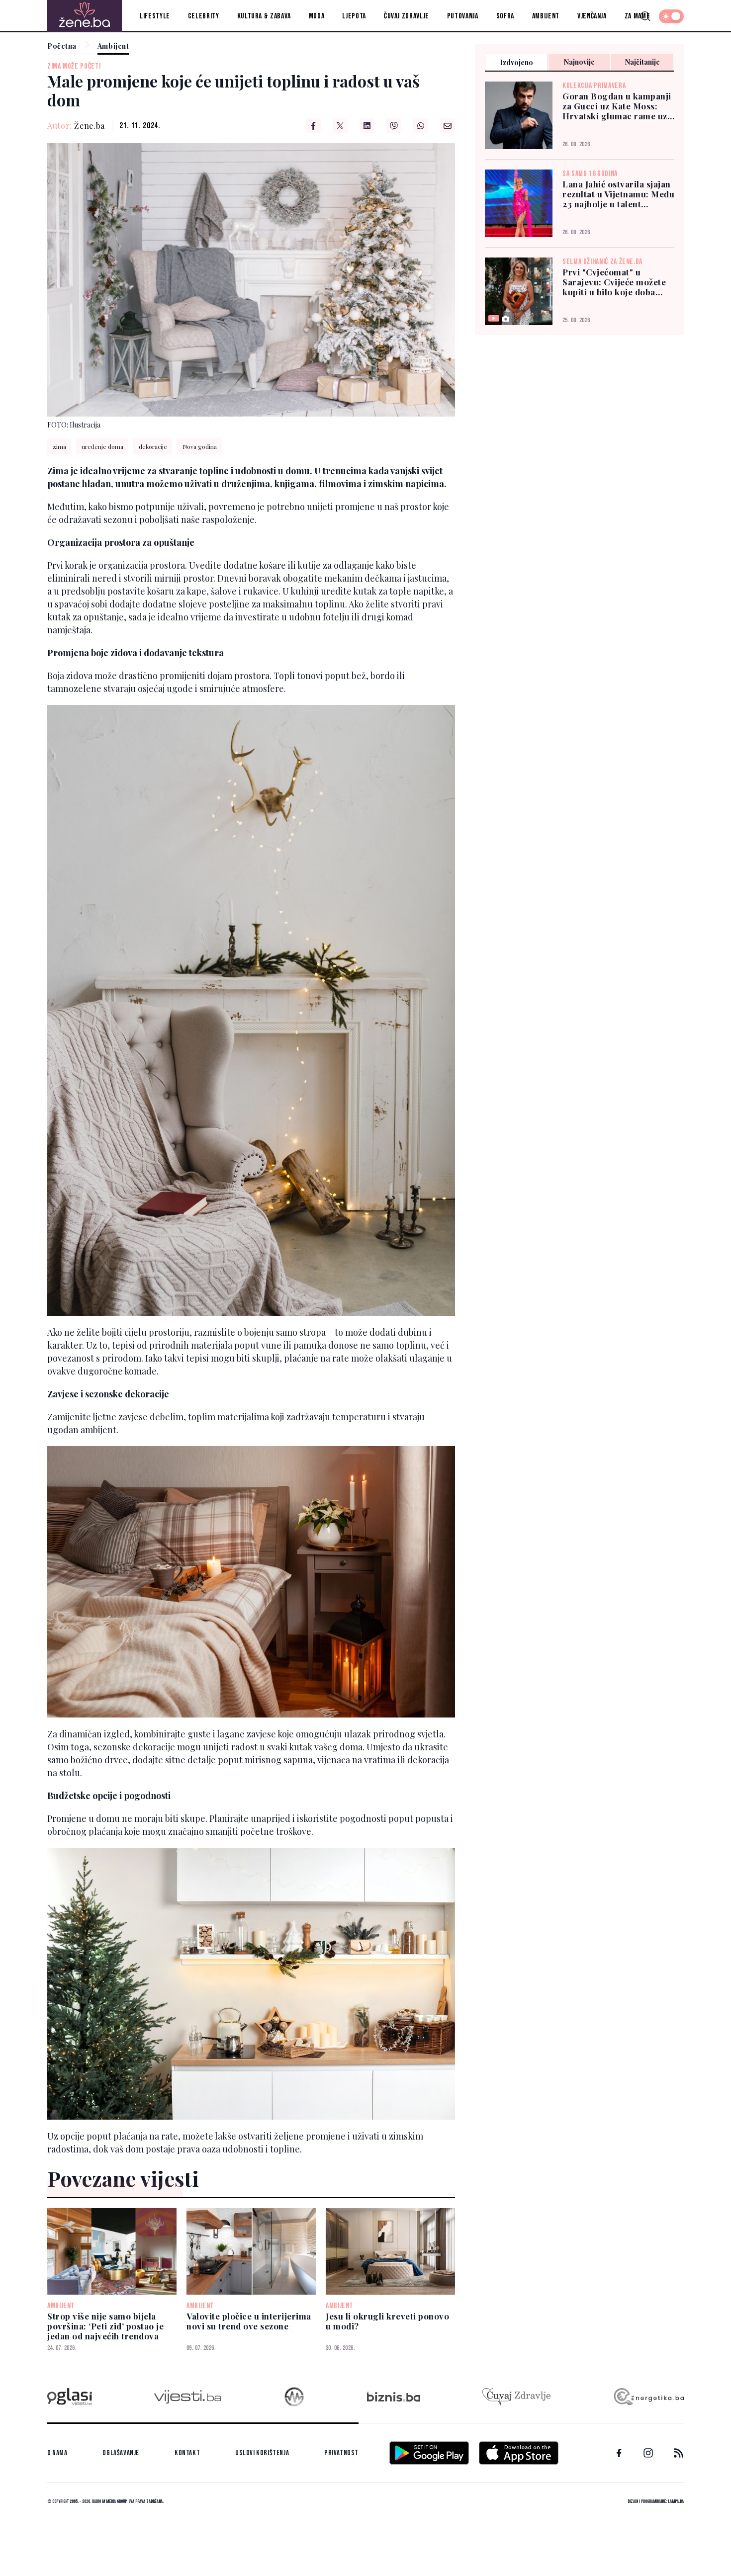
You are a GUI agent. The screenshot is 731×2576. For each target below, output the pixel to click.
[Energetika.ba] (648, 2397)
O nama (57, 2453)
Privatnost (341, 2453)
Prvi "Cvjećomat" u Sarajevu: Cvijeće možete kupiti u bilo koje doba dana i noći (614, 282)
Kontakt (187, 2453)
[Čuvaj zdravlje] (516, 2397)
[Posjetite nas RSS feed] (679, 2453)
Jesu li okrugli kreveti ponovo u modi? (387, 2321)
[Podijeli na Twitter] (340, 126)
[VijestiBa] (187, 2397)
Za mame (637, 16)
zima (59, 446)
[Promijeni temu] (671, 16)
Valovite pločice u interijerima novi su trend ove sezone (249, 2321)
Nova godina (200, 446)
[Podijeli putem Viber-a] (394, 126)
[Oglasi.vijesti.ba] (70, 2397)
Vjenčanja (592, 16)
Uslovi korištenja (262, 2453)
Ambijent (546, 16)
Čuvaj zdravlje (407, 16)
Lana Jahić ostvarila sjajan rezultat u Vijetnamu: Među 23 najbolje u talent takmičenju (618, 194)
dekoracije (153, 446)
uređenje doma (102, 446)
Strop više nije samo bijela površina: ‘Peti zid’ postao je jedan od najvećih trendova (105, 2326)
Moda (317, 16)
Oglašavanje (121, 2453)
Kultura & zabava (264, 16)
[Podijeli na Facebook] (313, 126)
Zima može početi (74, 66)
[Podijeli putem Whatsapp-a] (421, 126)
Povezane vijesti (123, 2178)
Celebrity (204, 16)
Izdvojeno (516, 62)
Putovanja (463, 16)
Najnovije (579, 62)
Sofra (505, 16)
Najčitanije (642, 62)
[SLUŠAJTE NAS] (294, 2397)
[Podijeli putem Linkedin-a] (367, 126)
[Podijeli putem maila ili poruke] (448, 126)
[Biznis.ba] (394, 2397)
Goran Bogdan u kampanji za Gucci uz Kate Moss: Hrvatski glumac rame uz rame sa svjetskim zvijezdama (617, 106)
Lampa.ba (676, 2501)
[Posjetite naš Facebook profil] (619, 2453)
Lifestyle (155, 16)
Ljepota (354, 16)
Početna (62, 46)
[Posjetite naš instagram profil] (648, 2453)
